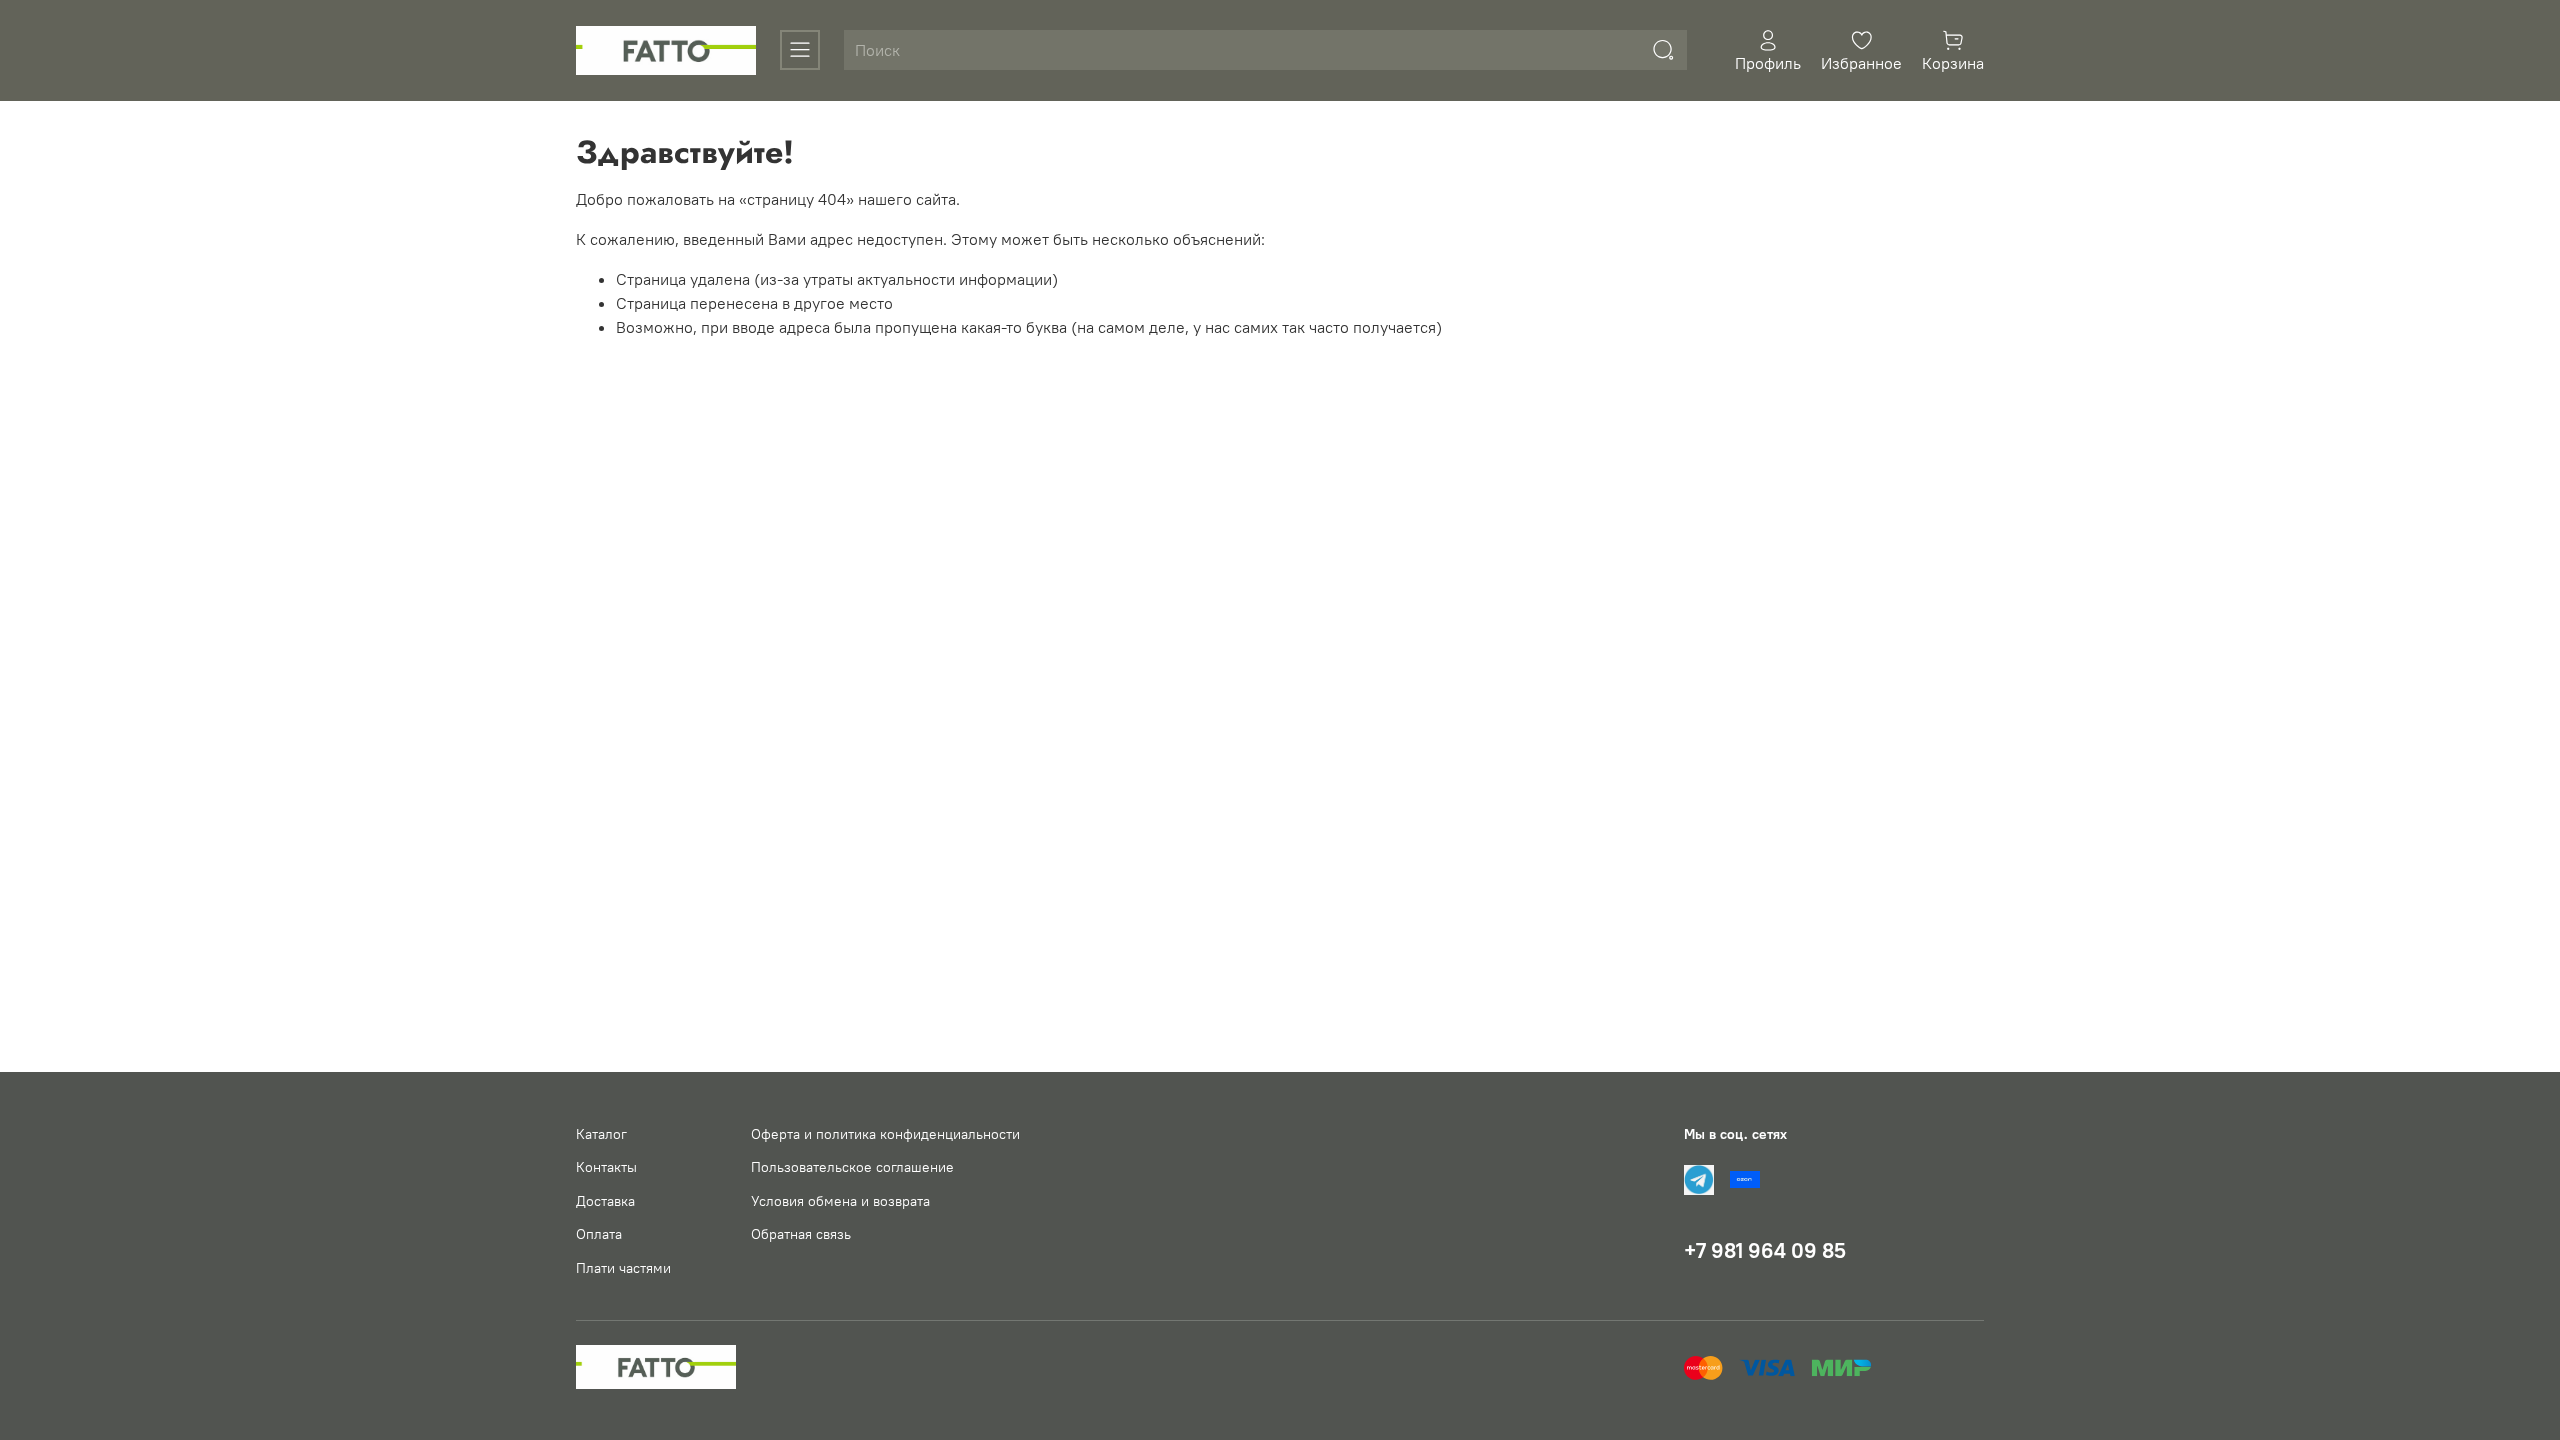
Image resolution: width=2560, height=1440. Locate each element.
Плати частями (623, 1268)
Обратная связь (801, 1234)
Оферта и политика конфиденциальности (885, 1134)
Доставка (605, 1201)
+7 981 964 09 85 (1765, 1250)
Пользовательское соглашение (852, 1167)
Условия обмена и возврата (840, 1201)
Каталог (601, 1134)
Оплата (599, 1234)
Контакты (606, 1167)
